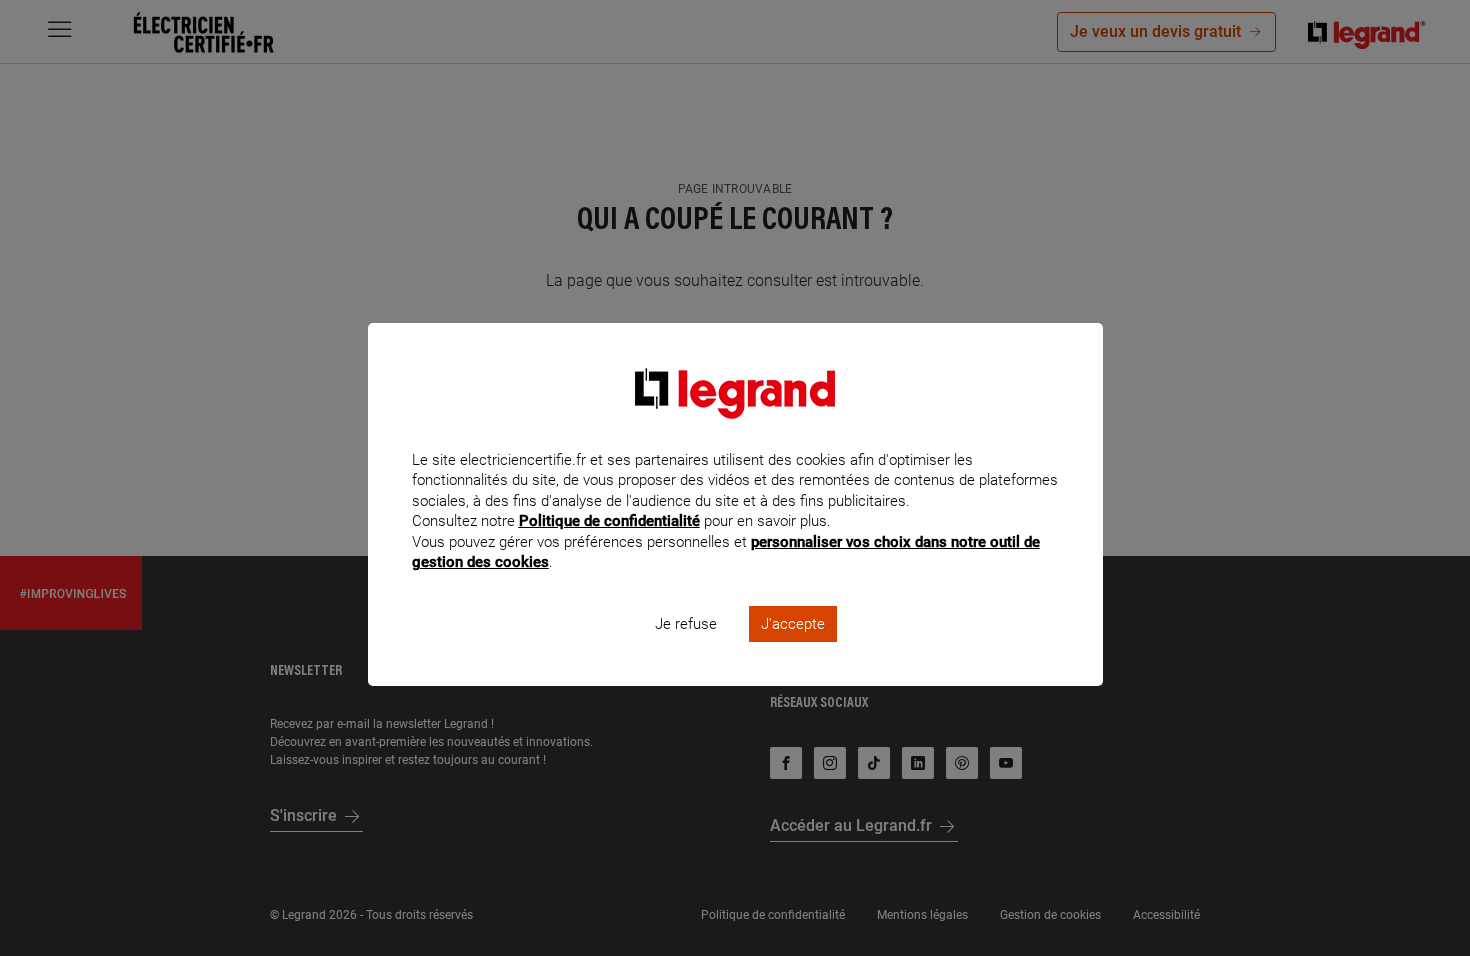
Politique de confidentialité (609, 521)
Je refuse (686, 624)
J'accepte (793, 624)
